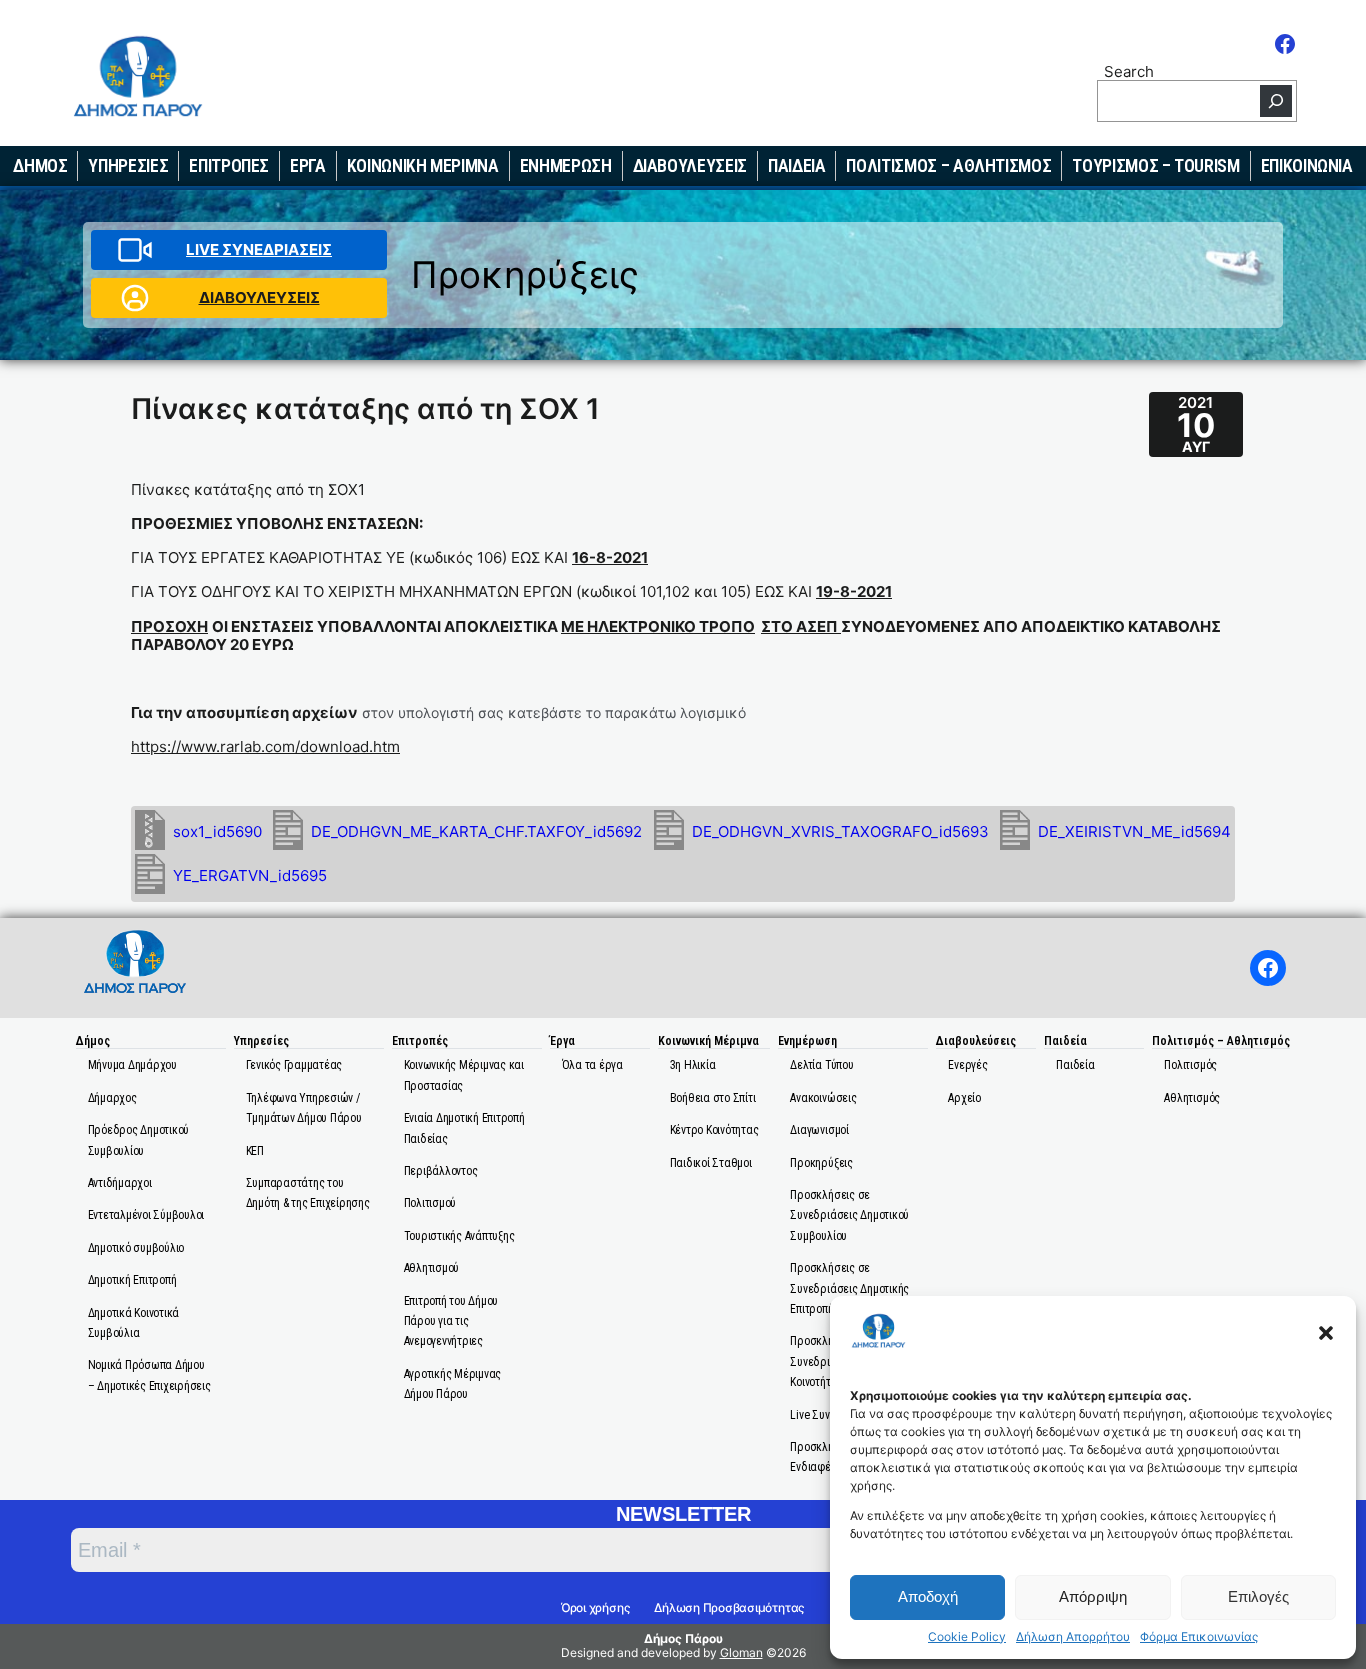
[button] (1326, 1333)
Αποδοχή (928, 1596)
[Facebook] (1285, 44)
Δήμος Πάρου (683, 1638)
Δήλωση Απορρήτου (1073, 1637)
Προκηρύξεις (525, 274)
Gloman (741, 1652)
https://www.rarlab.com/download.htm (265, 746)
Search (1129, 70)
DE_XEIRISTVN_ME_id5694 (1134, 831)
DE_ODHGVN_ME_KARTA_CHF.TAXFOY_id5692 (476, 831)
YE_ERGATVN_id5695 (250, 875)
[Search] (1276, 101)
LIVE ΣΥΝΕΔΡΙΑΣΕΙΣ (259, 249)
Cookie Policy (967, 1637)
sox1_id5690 (217, 831)
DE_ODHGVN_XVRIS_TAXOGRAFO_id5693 (840, 831)
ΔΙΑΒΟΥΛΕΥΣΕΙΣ (259, 297)
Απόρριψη (1093, 1596)
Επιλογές (1258, 1596)
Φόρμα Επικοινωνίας (1199, 1637)
